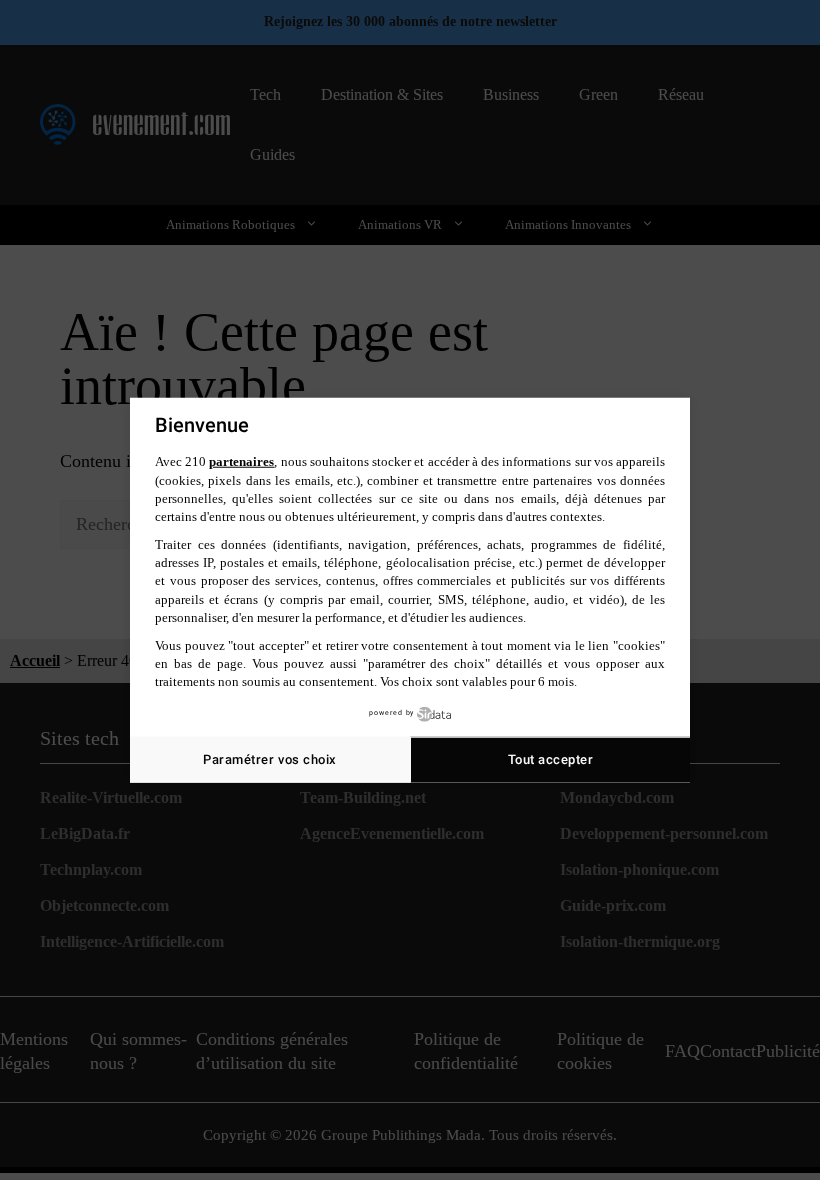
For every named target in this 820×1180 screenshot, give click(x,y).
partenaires (241, 461)
